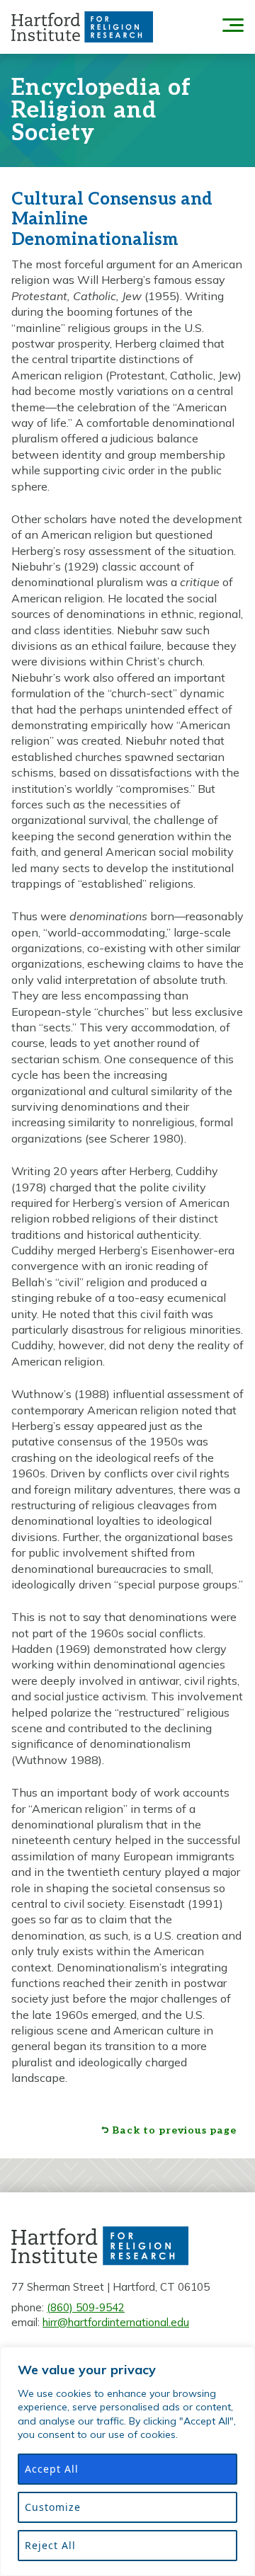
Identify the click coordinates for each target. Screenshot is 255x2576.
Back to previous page (174, 2131)
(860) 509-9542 (86, 2307)
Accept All (52, 2469)
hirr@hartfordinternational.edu (116, 2322)
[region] (127, 2461)
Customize (53, 2507)
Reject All (50, 2545)
